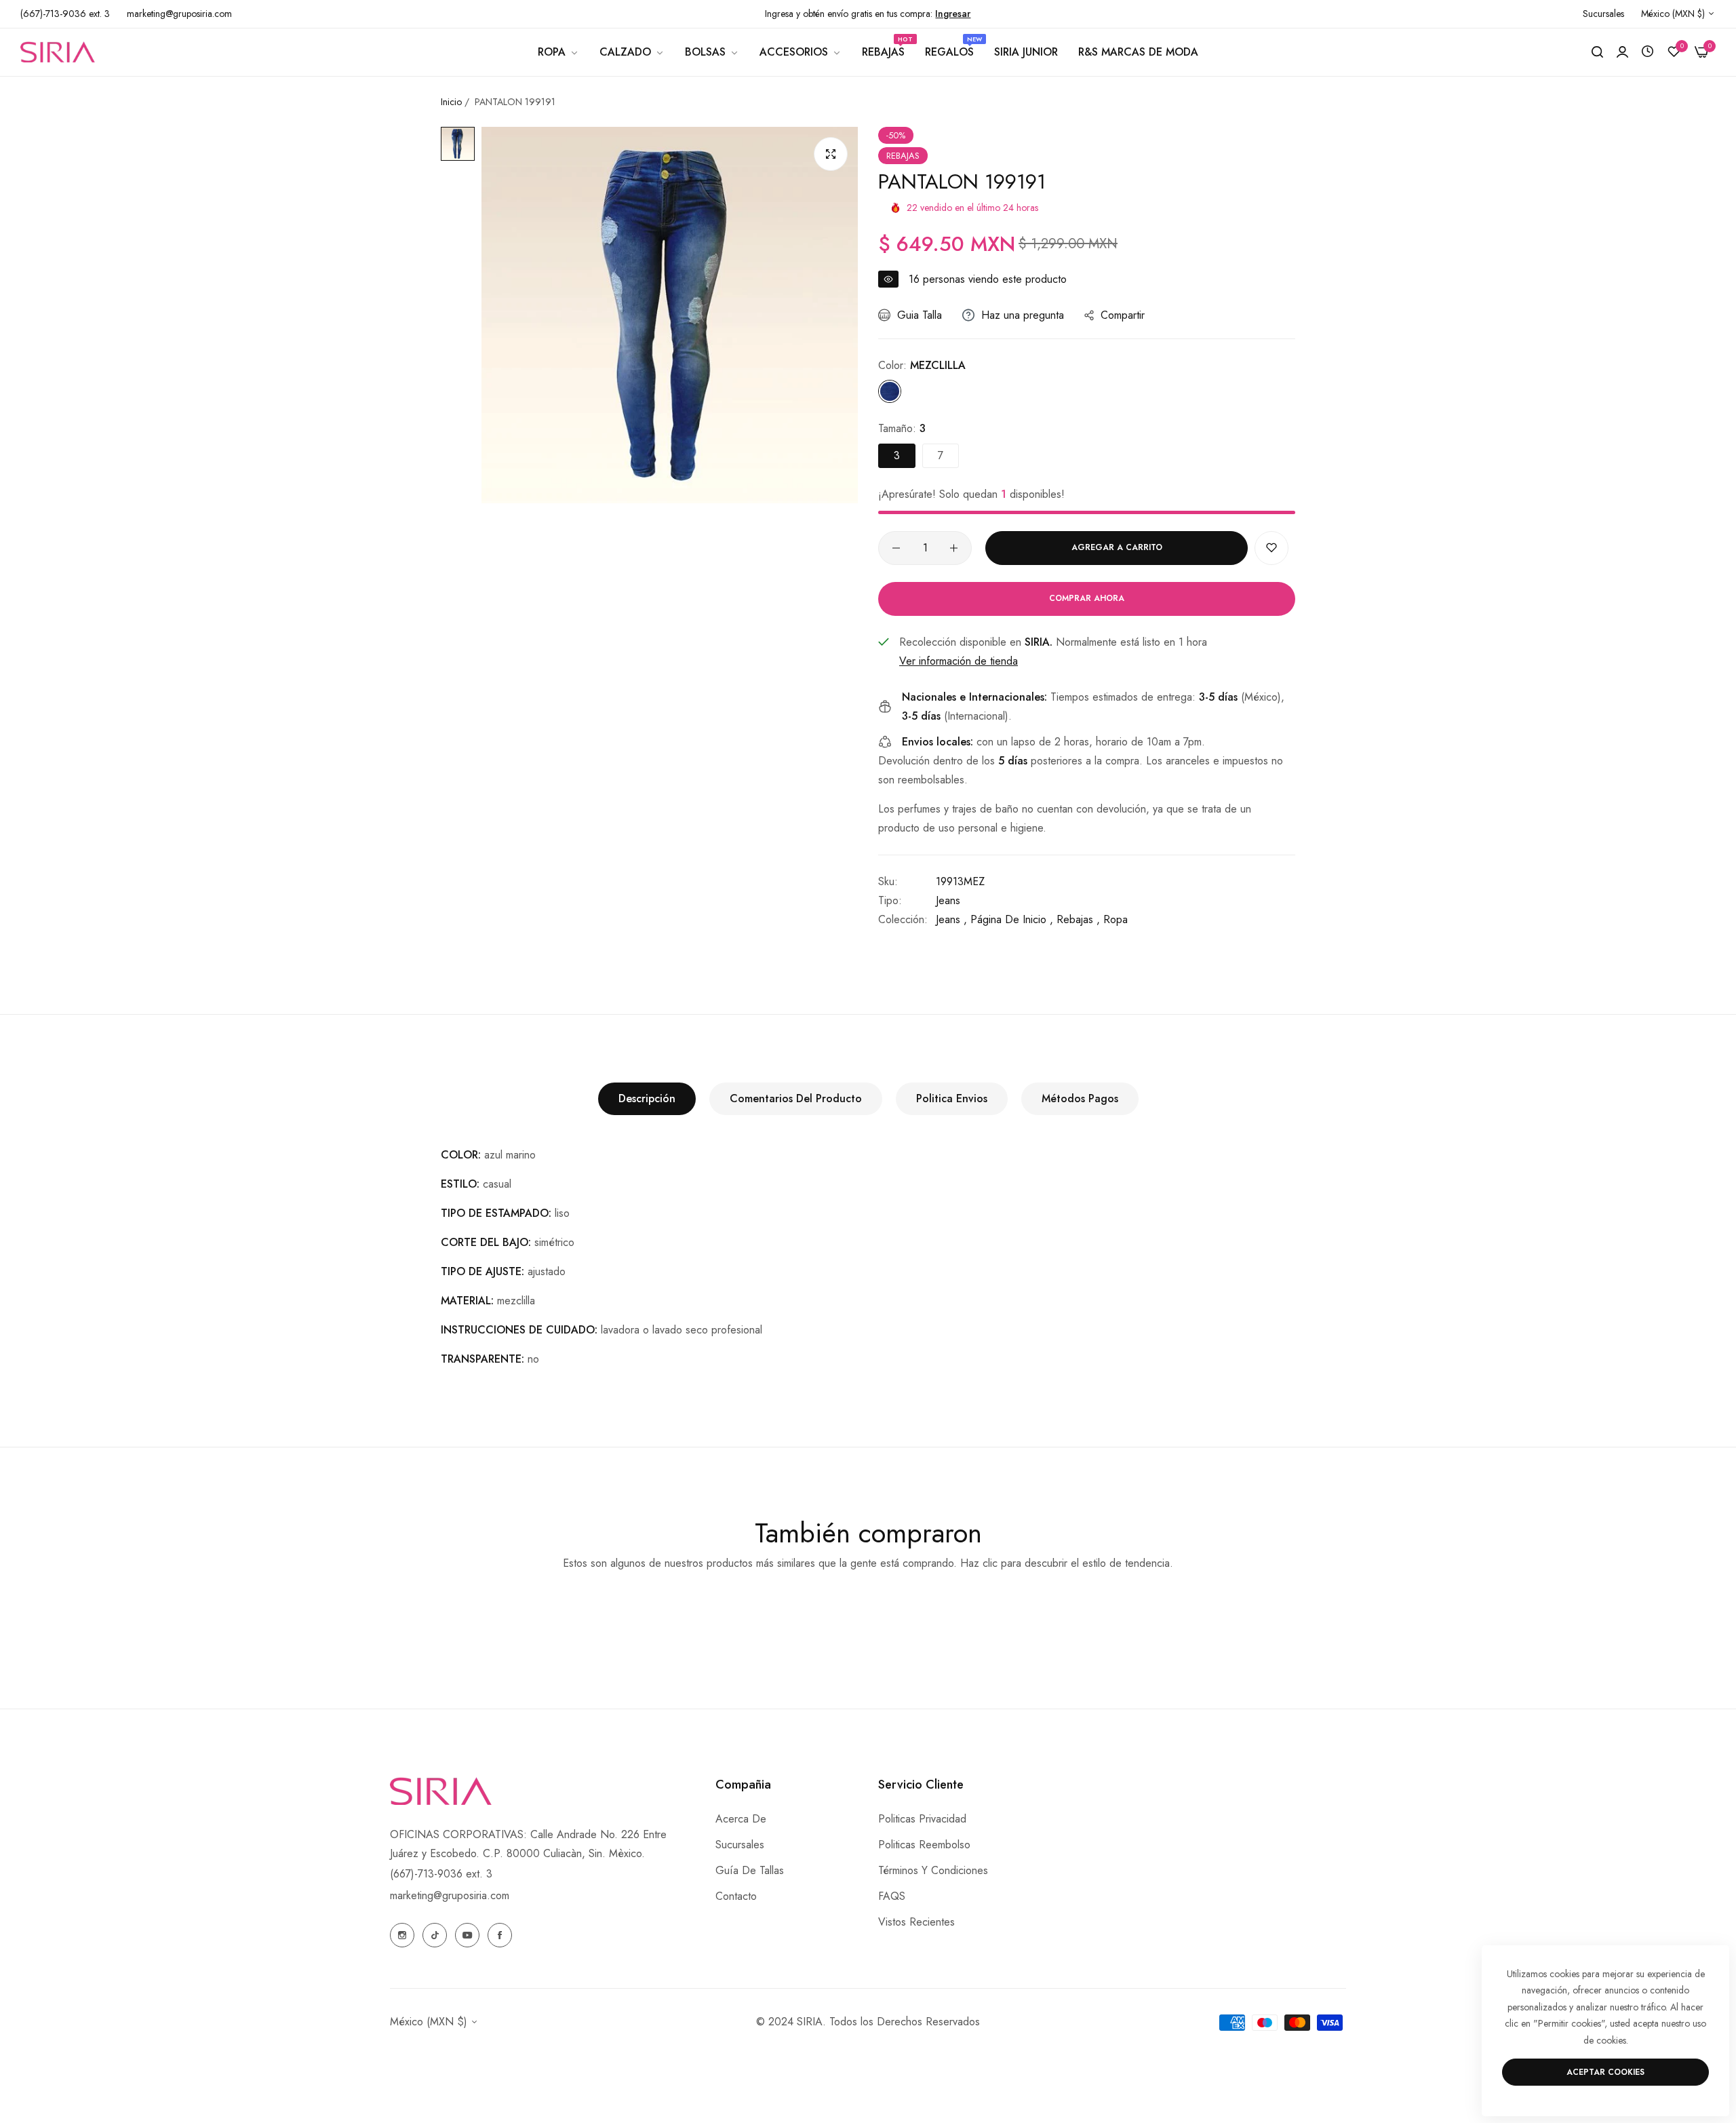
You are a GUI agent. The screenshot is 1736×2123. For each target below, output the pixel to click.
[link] (558, 52)
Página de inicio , (1012, 919)
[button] (1271, 548)
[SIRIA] (58, 52)
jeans (948, 900)
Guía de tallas (750, 1870)
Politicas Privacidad (922, 1819)
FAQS (892, 1896)
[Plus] (954, 548)
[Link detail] (402, 1935)
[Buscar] (1597, 52)
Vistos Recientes (916, 1922)
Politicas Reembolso (924, 1845)
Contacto (736, 1896)
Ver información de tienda (959, 661)
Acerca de (741, 1819)
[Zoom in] (831, 154)
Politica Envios (952, 1098)
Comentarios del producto (796, 1098)
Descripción (647, 1098)
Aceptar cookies (1605, 2072)
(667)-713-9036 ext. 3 (441, 1874)
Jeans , (951, 919)
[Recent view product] (1648, 52)
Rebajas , (1078, 919)
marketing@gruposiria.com (450, 1895)
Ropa (1116, 919)
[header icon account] (1622, 52)
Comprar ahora (1087, 598)
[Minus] (896, 548)
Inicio (451, 102)
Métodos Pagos (1080, 1098)
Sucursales (740, 1845)
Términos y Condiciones (933, 1870)
